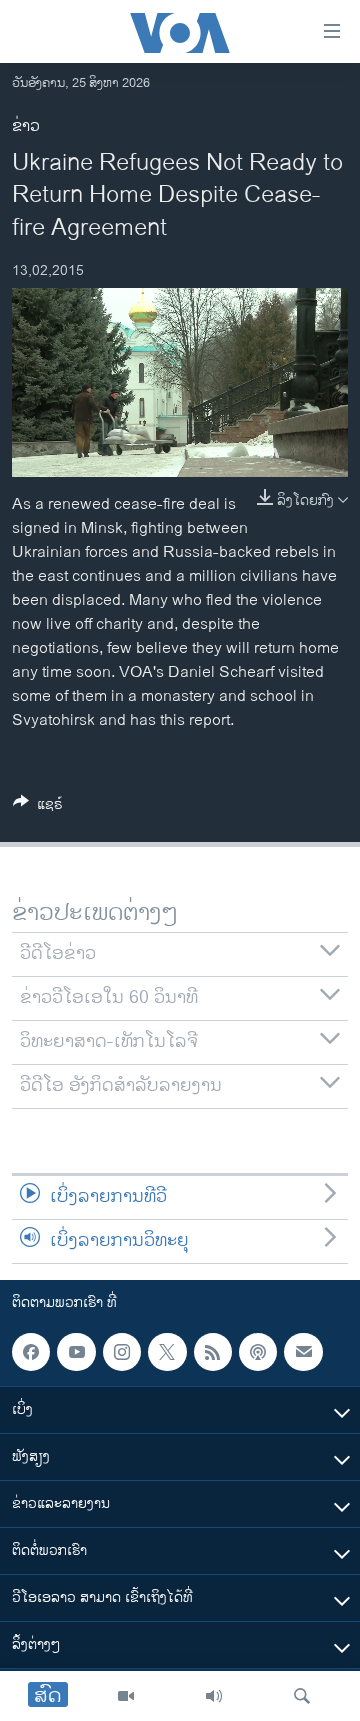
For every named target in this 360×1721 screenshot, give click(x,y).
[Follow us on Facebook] (31, 1352)
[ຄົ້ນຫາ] (302, 1696)
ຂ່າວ (26, 126)
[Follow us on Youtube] (76, 1352)
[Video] (126, 1696)
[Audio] (214, 1696)
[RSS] (213, 1352)
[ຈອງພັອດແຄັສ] (303, 1352)
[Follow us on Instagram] (122, 1352)
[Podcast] (258, 1352)
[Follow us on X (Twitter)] (167, 1352)
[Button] (38, 807)
